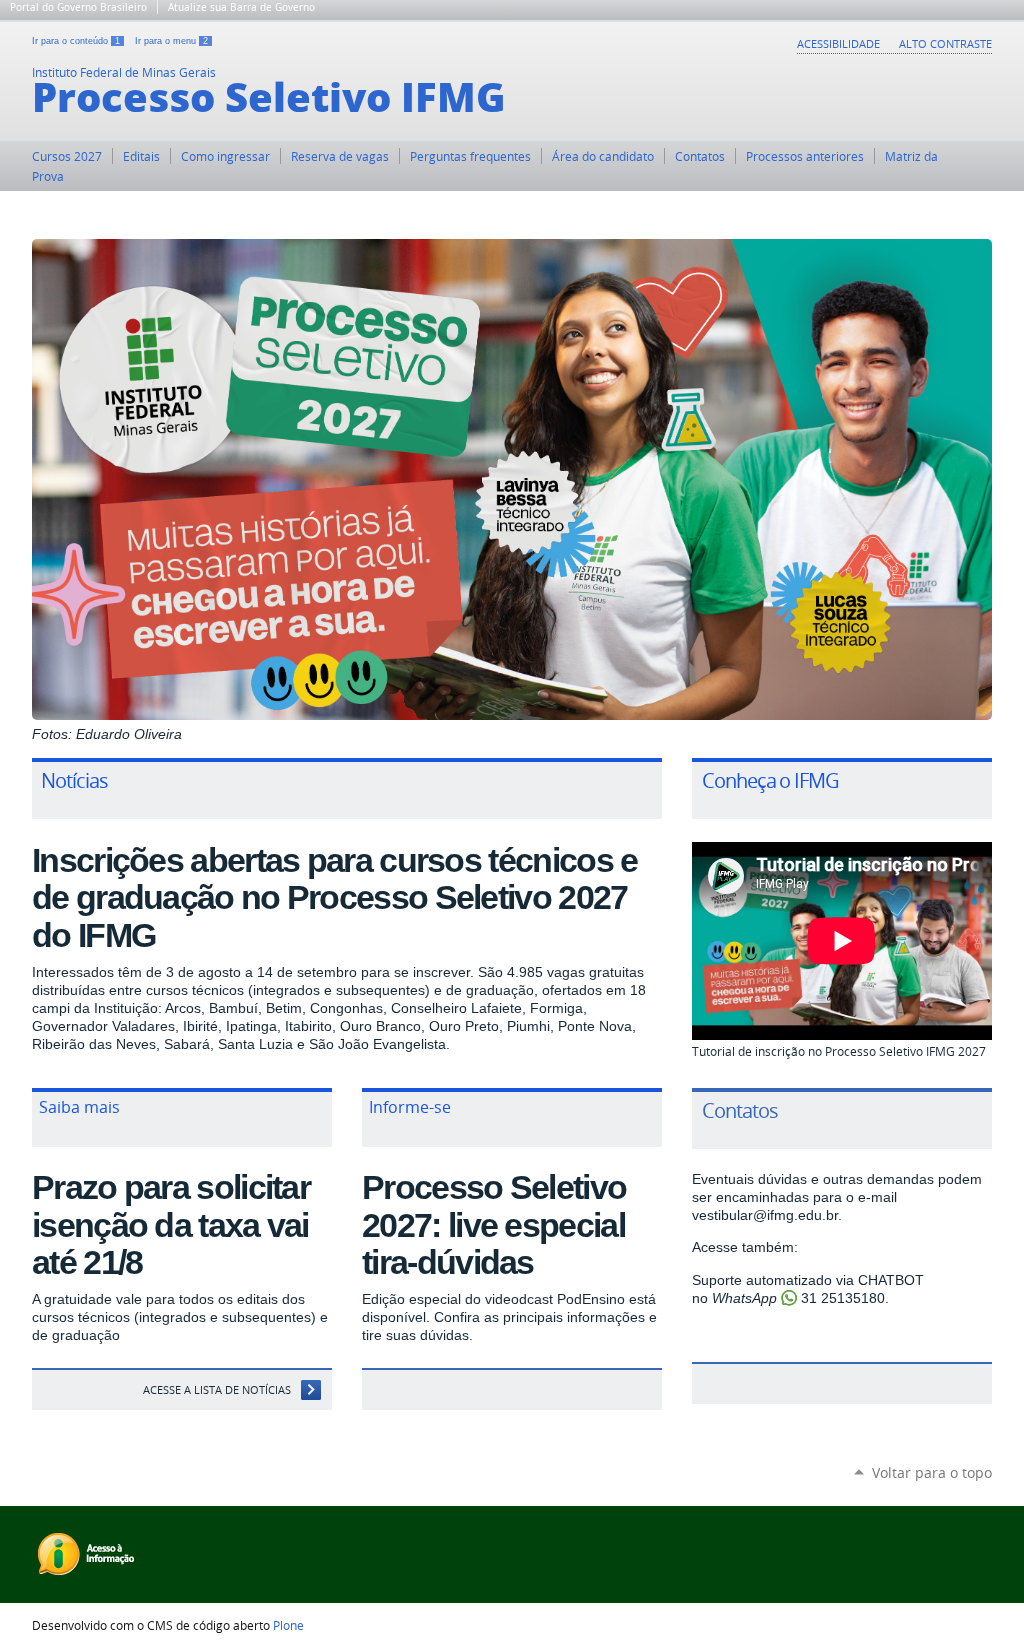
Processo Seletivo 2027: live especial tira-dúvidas (494, 1224)
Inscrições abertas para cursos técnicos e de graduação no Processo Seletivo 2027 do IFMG (334, 897)
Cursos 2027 (67, 156)
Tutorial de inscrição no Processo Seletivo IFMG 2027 (839, 1051)
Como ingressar (225, 156)
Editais (141, 156)
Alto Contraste (945, 43)
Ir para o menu (171, 41)
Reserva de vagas (340, 156)
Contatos (700, 156)
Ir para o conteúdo (76, 41)
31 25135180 (843, 1298)
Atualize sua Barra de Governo (241, 7)
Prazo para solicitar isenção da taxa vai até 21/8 (171, 1224)
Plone (288, 1625)
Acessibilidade (838, 43)
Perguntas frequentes (470, 156)
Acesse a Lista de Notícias (217, 1389)
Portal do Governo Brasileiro (78, 7)
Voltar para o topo (932, 1472)
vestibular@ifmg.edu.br (765, 1215)
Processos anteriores (805, 156)
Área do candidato (603, 156)
